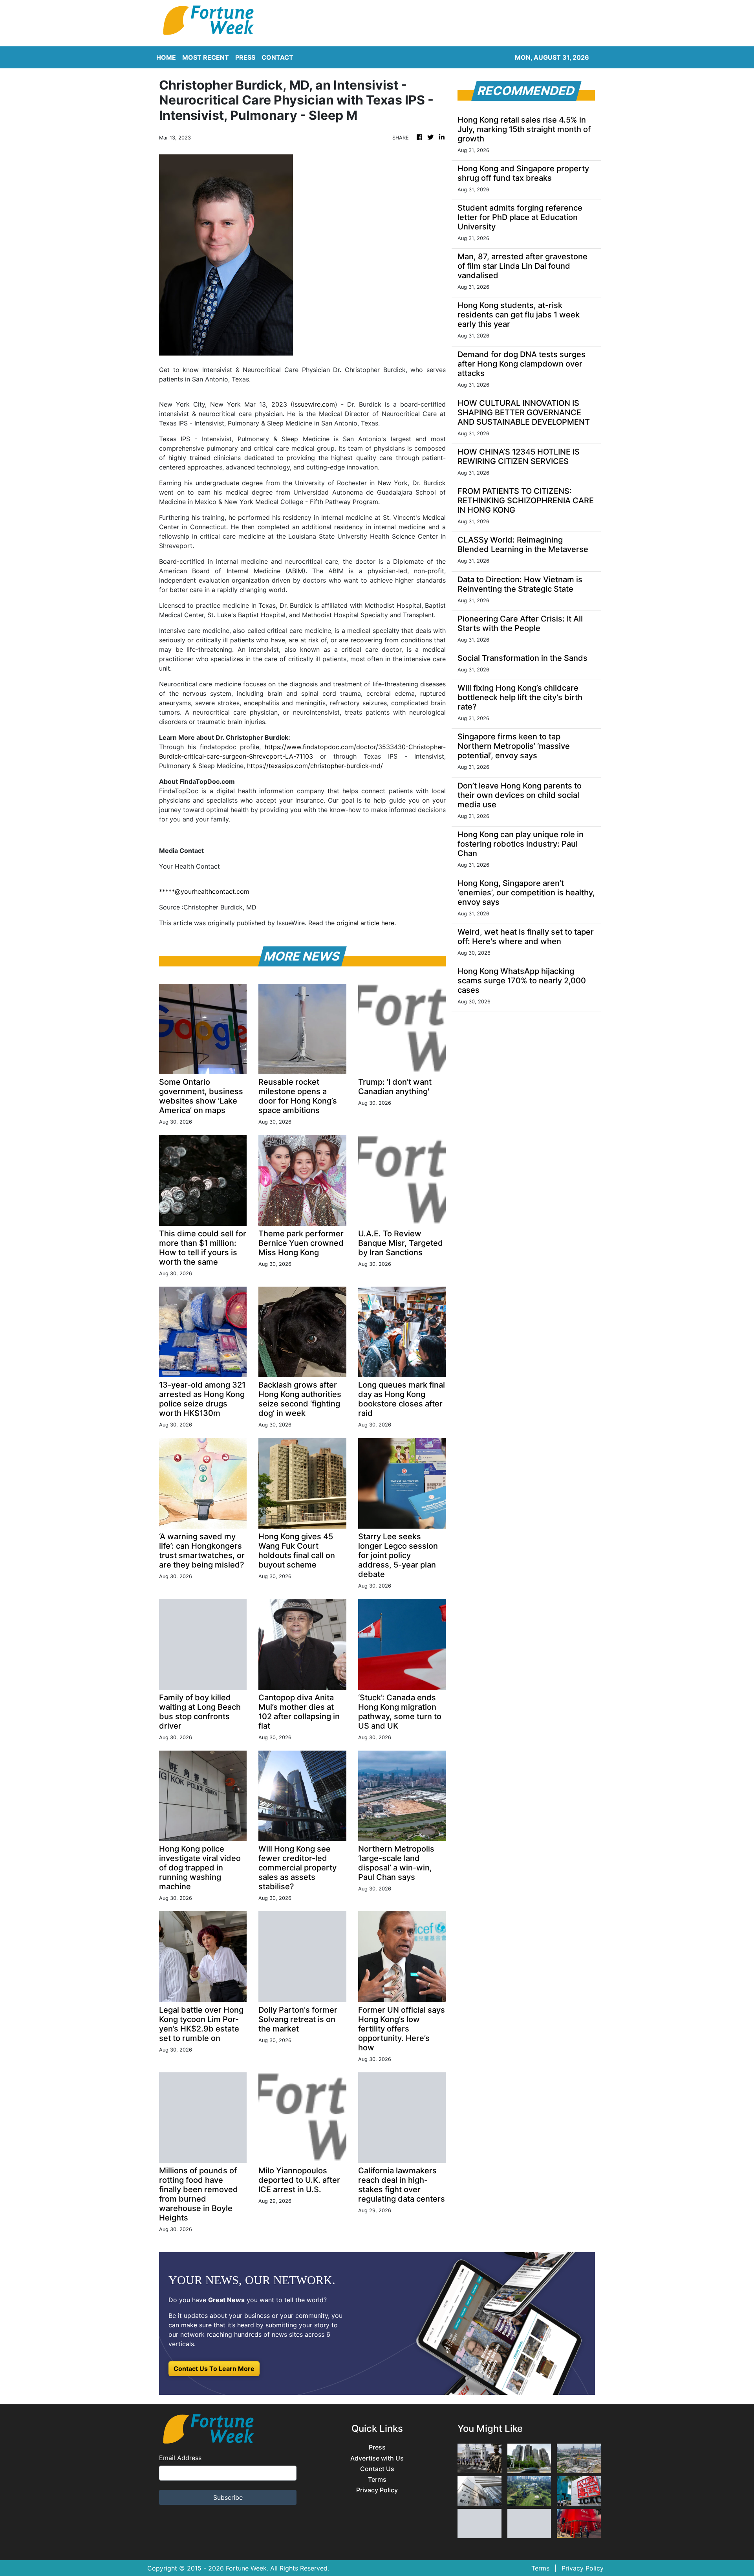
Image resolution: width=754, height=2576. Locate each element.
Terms (377, 2480)
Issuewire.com (314, 404)
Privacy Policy (377, 2490)
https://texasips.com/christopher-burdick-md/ (315, 766)
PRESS (245, 57)
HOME (166, 57)
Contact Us (377, 2469)
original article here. (366, 923)
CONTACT (277, 57)
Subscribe (228, 2497)
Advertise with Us (377, 2458)
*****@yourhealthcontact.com (204, 891)
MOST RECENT (206, 57)
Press (377, 2447)
